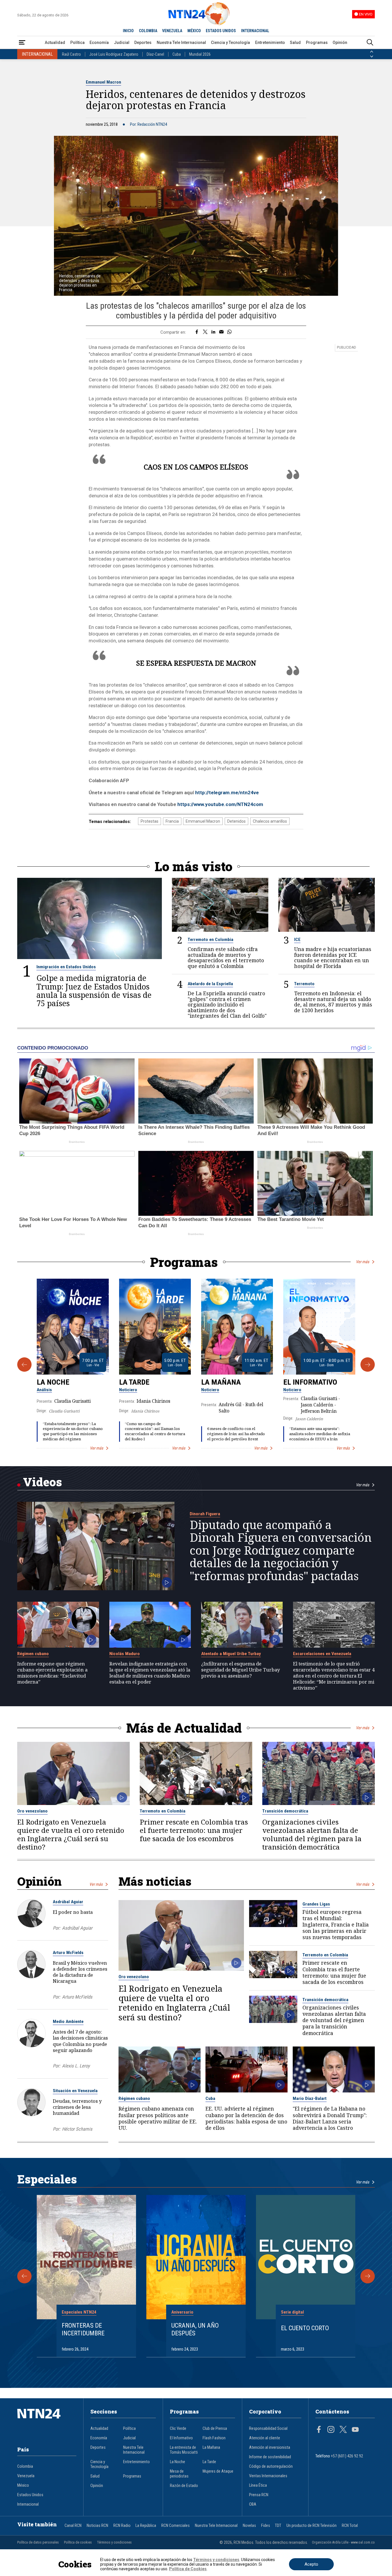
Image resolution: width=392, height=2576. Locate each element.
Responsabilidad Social (268, 2429)
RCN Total (350, 2526)
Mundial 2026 (200, 54)
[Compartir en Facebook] (197, 332)
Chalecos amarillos (270, 821)
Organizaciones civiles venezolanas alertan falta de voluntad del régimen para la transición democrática (312, 1835)
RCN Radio (122, 2526)
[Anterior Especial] (24, 2276)
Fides (266, 2526)
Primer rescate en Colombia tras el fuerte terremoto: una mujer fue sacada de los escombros (194, 1830)
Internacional (28, 2504)
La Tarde (134, 1382)
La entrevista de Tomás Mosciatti (184, 2450)
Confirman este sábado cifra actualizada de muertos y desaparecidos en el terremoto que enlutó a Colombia (226, 958)
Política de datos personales (38, 2542)
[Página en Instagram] (331, 2430)
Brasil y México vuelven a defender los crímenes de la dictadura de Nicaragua (80, 1972)
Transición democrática (285, 1811)
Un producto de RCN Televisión (312, 2526)
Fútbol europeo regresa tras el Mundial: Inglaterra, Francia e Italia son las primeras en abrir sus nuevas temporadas (336, 1925)
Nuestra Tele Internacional (181, 42)
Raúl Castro (71, 54)
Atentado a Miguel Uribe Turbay (231, 1654)
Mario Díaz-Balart (310, 2098)
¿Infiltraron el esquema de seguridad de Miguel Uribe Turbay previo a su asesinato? (240, 1670)
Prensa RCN (259, 2495)
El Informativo (310, 1382)
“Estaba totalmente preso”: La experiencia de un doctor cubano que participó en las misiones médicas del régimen (73, 1431)
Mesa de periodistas (179, 2474)
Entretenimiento (270, 42)
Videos (42, 1482)
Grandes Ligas (316, 1904)
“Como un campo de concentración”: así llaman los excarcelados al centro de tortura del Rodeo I (155, 1431)
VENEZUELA (172, 31)
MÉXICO (194, 31)
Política (77, 42)
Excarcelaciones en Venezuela (322, 1654)
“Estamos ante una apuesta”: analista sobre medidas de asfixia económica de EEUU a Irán (320, 1434)
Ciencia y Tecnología (230, 42)
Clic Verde (178, 2429)
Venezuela (26, 2476)
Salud (295, 42)
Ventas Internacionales (268, 2476)
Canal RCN (73, 2526)
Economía (99, 42)
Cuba (177, 54)
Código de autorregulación (271, 2466)
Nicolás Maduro (125, 1654)
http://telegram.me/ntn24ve (227, 793)
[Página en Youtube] (355, 2430)
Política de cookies (78, 2542)
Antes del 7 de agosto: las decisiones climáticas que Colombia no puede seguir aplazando (80, 2041)
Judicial (122, 42)
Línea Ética (258, 2485)
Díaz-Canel (155, 54)
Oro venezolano (32, 1811)
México (23, 2485)
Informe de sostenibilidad (270, 2457)
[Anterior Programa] (24, 1365)
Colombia (25, 2466)
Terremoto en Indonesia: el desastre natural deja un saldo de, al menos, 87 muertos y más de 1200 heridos (333, 1002)
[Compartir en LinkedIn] (213, 332)
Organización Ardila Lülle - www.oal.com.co (343, 2542)
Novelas (249, 2526)
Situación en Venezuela (75, 2091)
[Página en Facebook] (319, 2430)
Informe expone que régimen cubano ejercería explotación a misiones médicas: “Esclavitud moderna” (52, 1673)
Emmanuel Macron (103, 82)
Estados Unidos (30, 2495)
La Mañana (221, 1382)
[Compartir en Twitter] (205, 332)
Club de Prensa (215, 2429)
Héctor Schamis (77, 2129)
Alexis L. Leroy (76, 2066)
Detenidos (236, 821)
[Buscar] (370, 43)
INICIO (128, 31)
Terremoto (304, 984)
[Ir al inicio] (47, 2422)
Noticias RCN (97, 2526)
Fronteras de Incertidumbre (83, 2329)
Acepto (311, 2564)
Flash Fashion (214, 2438)
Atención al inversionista (270, 2448)
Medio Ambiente (68, 2022)
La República (146, 2526)
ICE (297, 940)
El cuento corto (305, 2328)
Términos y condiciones (114, 2542)
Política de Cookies (188, 2569)
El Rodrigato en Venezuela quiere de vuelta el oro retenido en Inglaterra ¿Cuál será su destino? (71, 1835)
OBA (253, 2504)
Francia (172, 821)
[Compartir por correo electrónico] (221, 332)
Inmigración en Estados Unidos (66, 967)
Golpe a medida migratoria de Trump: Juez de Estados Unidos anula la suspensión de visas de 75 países (94, 991)
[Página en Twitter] (343, 2430)
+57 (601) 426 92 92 (347, 2456)
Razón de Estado (184, 2486)
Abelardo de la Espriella (210, 984)
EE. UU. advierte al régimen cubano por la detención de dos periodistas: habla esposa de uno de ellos (246, 2118)
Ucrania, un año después (195, 2329)
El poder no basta (73, 1912)
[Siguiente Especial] (368, 2276)
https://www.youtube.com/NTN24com (220, 804)
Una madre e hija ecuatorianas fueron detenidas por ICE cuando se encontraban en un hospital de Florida (333, 958)
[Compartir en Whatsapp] (229, 332)
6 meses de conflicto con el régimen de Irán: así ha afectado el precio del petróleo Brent (236, 1434)
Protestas (150, 821)
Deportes (143, 42)
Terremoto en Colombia (210, 940)
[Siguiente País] (372, 57)
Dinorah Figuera (205, 1514)
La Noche (53, 1382)
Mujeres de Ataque (218, 2471)
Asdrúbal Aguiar (68, 1902)
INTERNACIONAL (255, 31)
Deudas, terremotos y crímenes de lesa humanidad (77, 2107)
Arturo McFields (68, 1953)
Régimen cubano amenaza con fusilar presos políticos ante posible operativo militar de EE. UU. (158, 2118)
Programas (317, 42)
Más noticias (155, 1881)
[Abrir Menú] (22, 43)
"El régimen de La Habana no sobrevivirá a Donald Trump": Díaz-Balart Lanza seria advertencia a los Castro (330, 2118)
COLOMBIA (148, 31)
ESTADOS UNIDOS (221, 31)
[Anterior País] (372, 52)
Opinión (340, 42)
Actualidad (55, 42)
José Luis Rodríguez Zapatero (114, 54)
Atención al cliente (265, 2438)
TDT (278, 2526)
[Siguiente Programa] (368, 1365)
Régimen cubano (33, 1654)
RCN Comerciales (175, 2526)
